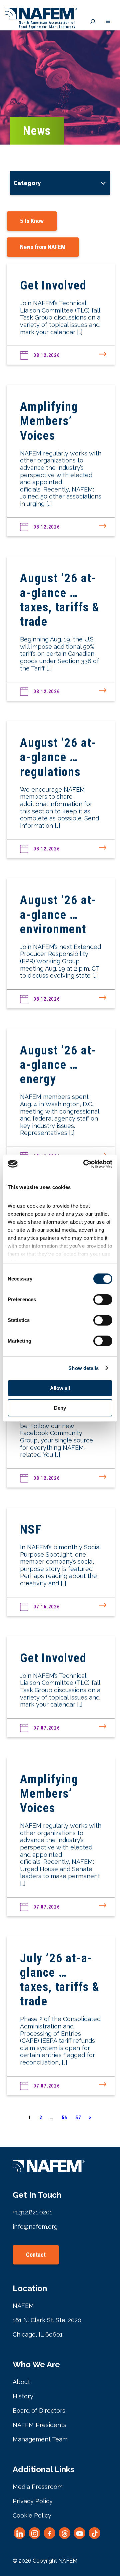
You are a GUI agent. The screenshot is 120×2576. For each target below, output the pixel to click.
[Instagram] (34, 2533)
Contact (36, 2255)
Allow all (60, 1388)
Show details (83, 1368)
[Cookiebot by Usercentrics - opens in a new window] (85, 1164)
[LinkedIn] (19, 2533)
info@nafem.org (35, 2227)
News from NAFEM (43, 247)
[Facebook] (49, 2533)
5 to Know (32, 221)
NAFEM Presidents (39, 2425)
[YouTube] (79, 2533)
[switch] (103, 1300)
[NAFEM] (41, 27)
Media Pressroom (38, 2487)
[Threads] (64, 2533)
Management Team (40, 2439)
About (21, 2382)
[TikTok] (94, 2533)
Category (27, 183)
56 (65, 2118)
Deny (60, 1408)
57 (78, 2118)
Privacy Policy (33, 2501)
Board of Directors (39, 2411)
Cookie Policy (32, 2515)
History (23, 2396)
